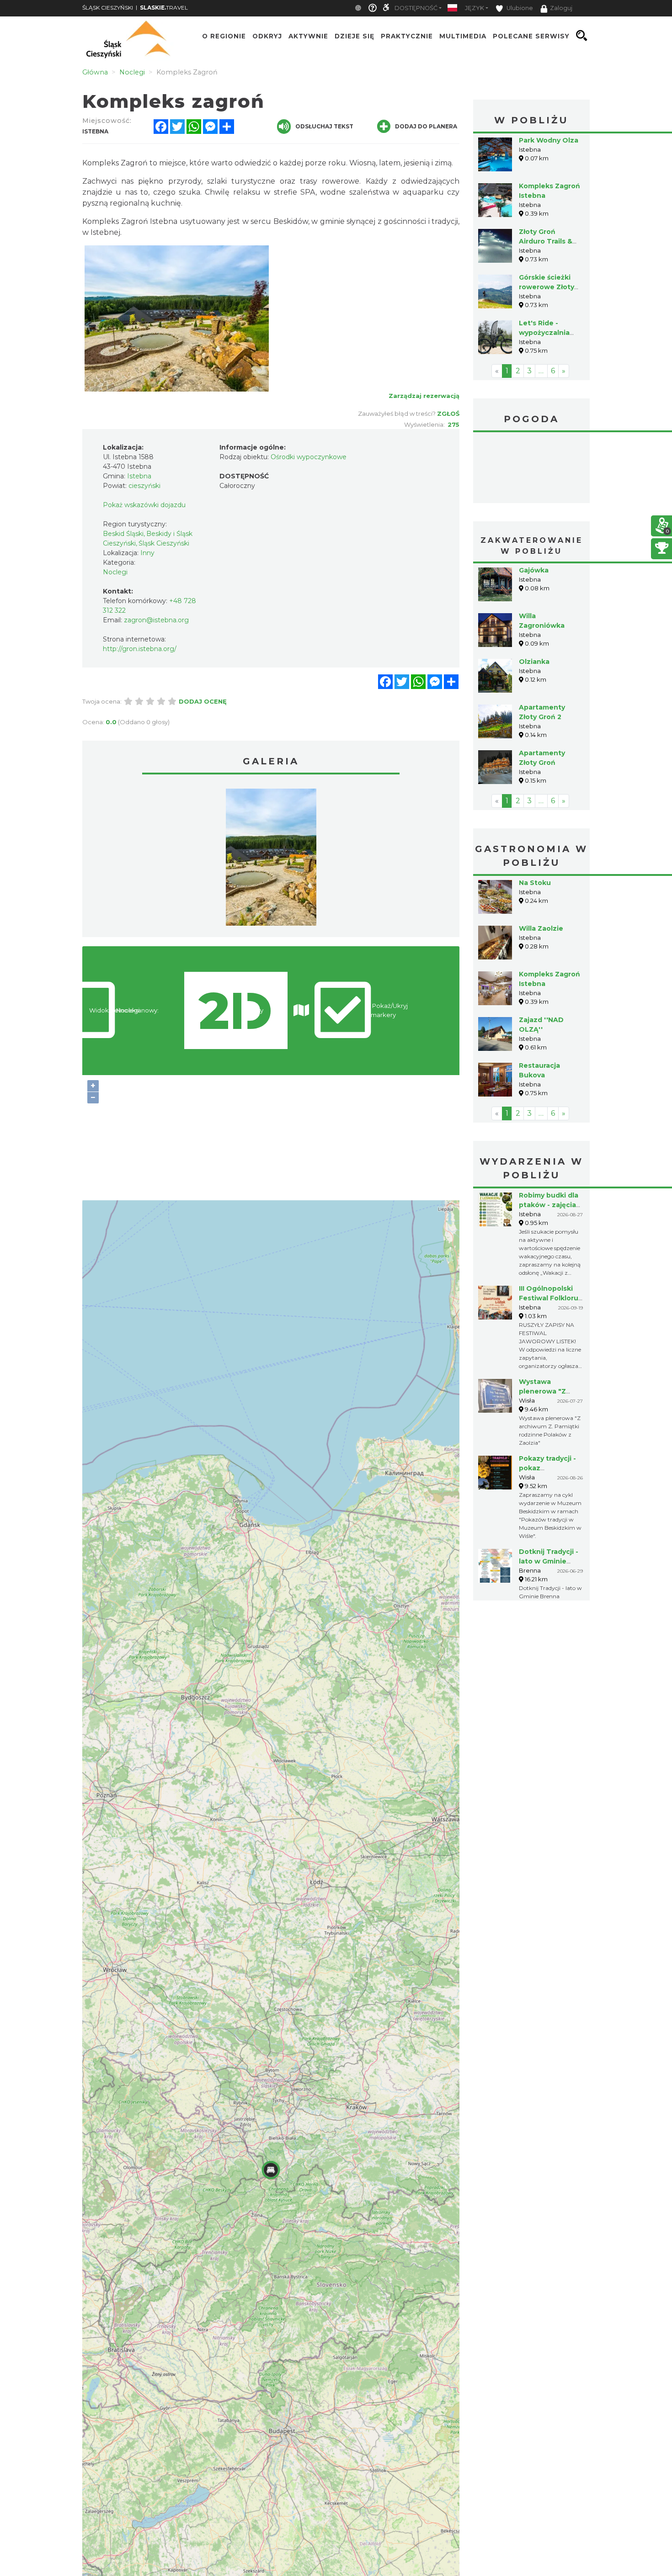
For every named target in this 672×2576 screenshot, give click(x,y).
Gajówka (534, 502)
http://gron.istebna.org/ (140, 649)
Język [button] (475, 8)
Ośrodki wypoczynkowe (309, 457)
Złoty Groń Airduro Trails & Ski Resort (546, 241)
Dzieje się (355, 36)
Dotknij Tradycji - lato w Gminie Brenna (549, 1493)
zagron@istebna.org (156, 620)
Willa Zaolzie (541, 860)
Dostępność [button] (416, 8)
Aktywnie (308, 36)
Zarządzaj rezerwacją (424, 396)
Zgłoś (448, 413)
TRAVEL (164, 8)
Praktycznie (407, 36)
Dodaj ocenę (203, 701)
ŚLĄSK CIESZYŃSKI (108, 8)
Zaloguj (561, 8)
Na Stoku (535, 814)
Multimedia (463, 36)
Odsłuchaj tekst (324, 126)
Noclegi (115, 572)
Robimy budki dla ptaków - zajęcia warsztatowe (549, 1136)
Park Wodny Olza (549, 140)
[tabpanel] (271, 859)
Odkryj (267, 36)
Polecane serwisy (531, 36)
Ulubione (519, 8)
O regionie (224, 36)
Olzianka (534, 593)
